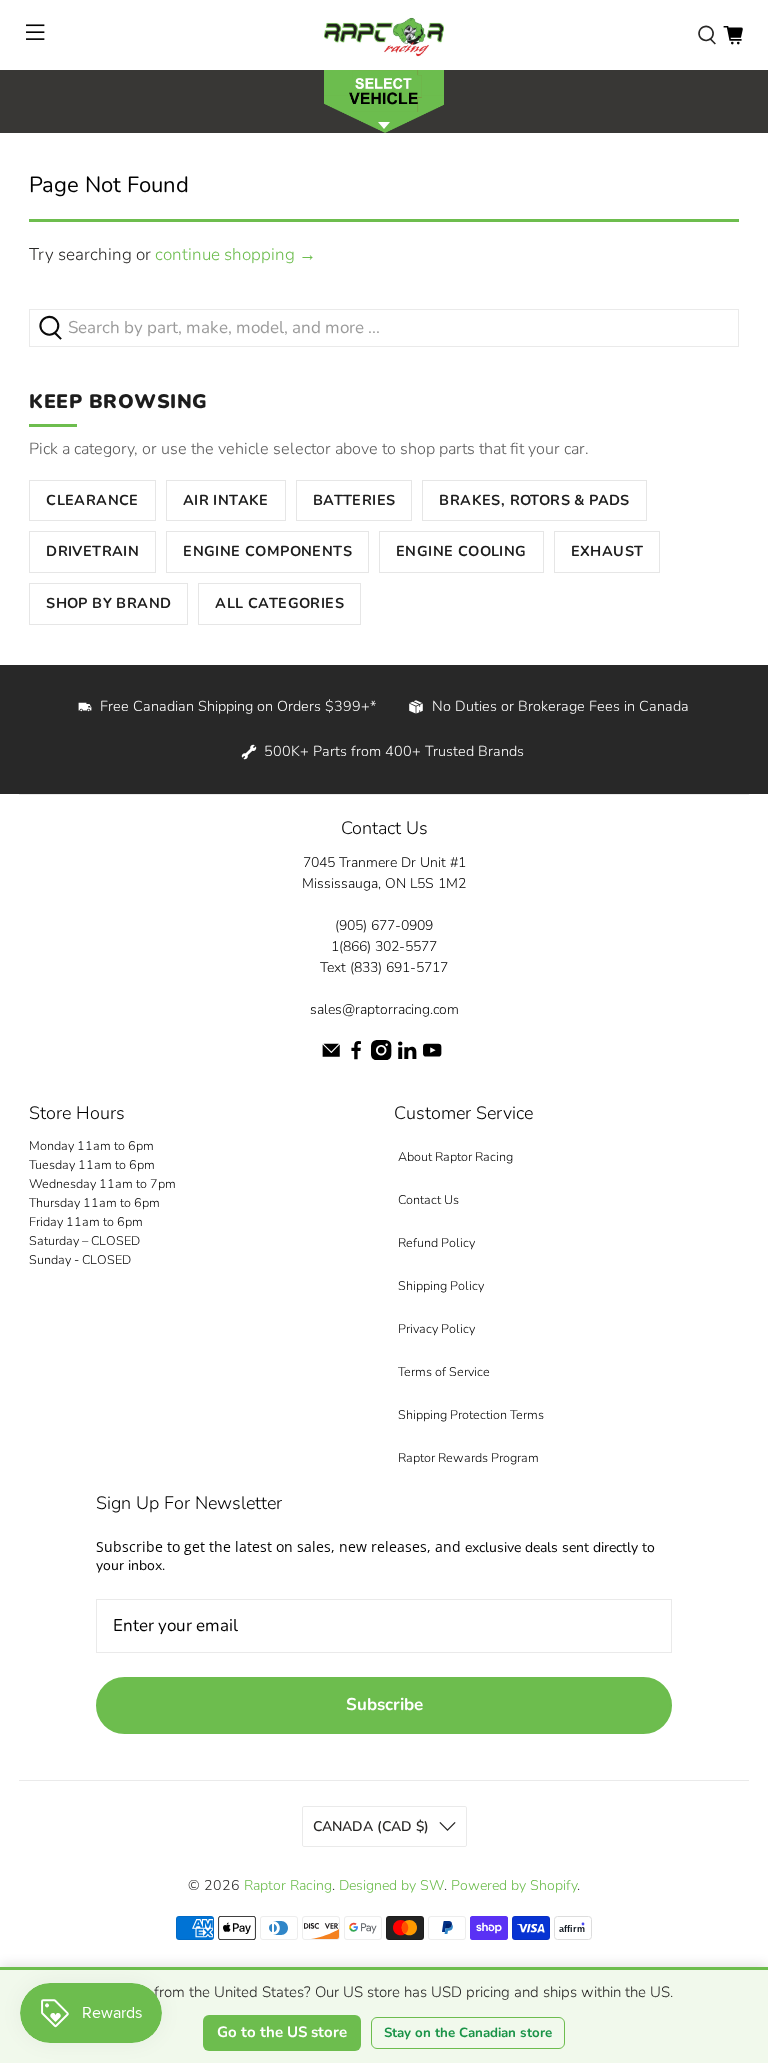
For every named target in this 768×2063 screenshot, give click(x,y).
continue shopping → (235, 254)
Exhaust (607, 551)
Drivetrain (92, 551)
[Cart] (733, 35)
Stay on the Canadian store (468, 2033)
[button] (384, 99)
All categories (279, 603)
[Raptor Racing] (384, 35)
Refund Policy (436, 1242)
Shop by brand (108, 603)
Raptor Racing (288, 1885)
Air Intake (226, 500)
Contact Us (428, 1199)
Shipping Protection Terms (471, 1414)
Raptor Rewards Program (468, 1457)
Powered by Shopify (514, 1885)
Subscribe (384, 1704)
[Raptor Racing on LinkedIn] (407, 1055)
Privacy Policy (436, 1328)
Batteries (354, 500)
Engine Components (267, 551)
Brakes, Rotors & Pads (534, 500)
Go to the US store (282, 2032)
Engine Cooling (461, 551)
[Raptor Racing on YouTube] (432, 1055)
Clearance (92, 500)
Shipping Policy (441, 1285)
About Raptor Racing (455, 1156)
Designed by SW (391, 1885)
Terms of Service (444, 1371)
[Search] (707, 35)
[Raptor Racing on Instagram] (381, 1055)
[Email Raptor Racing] (331, 1055)
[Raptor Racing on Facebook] (356, 1055)
